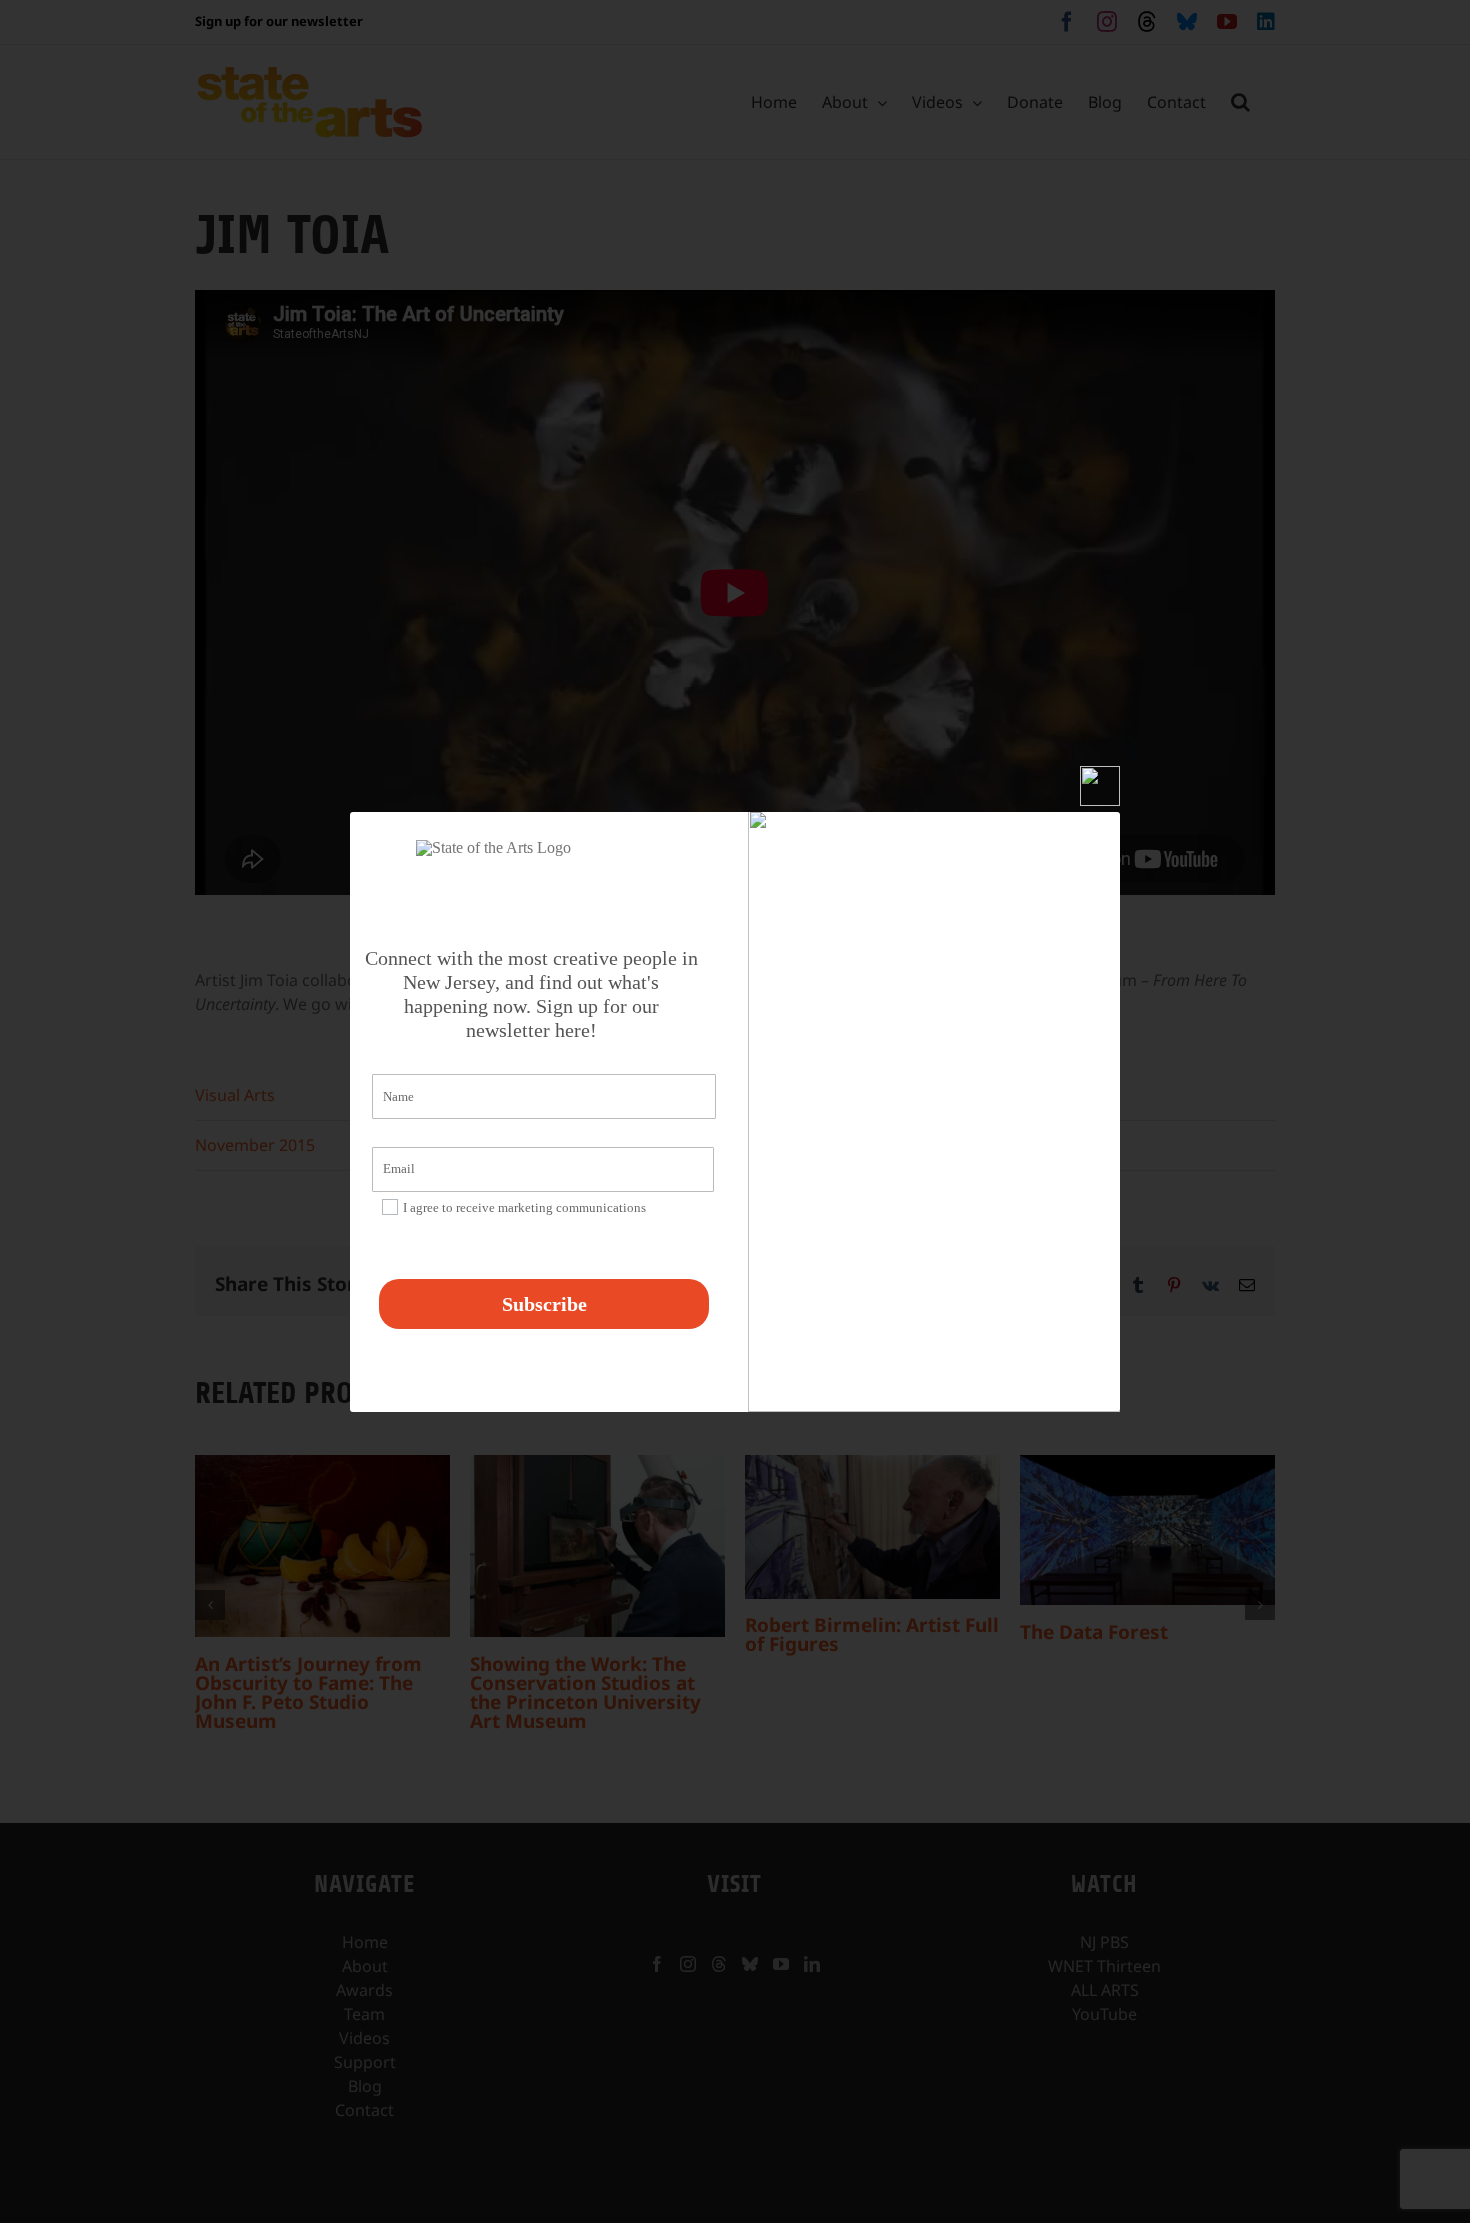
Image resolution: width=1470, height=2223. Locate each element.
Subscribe (544, 1304)
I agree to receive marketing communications (524, 1207)
